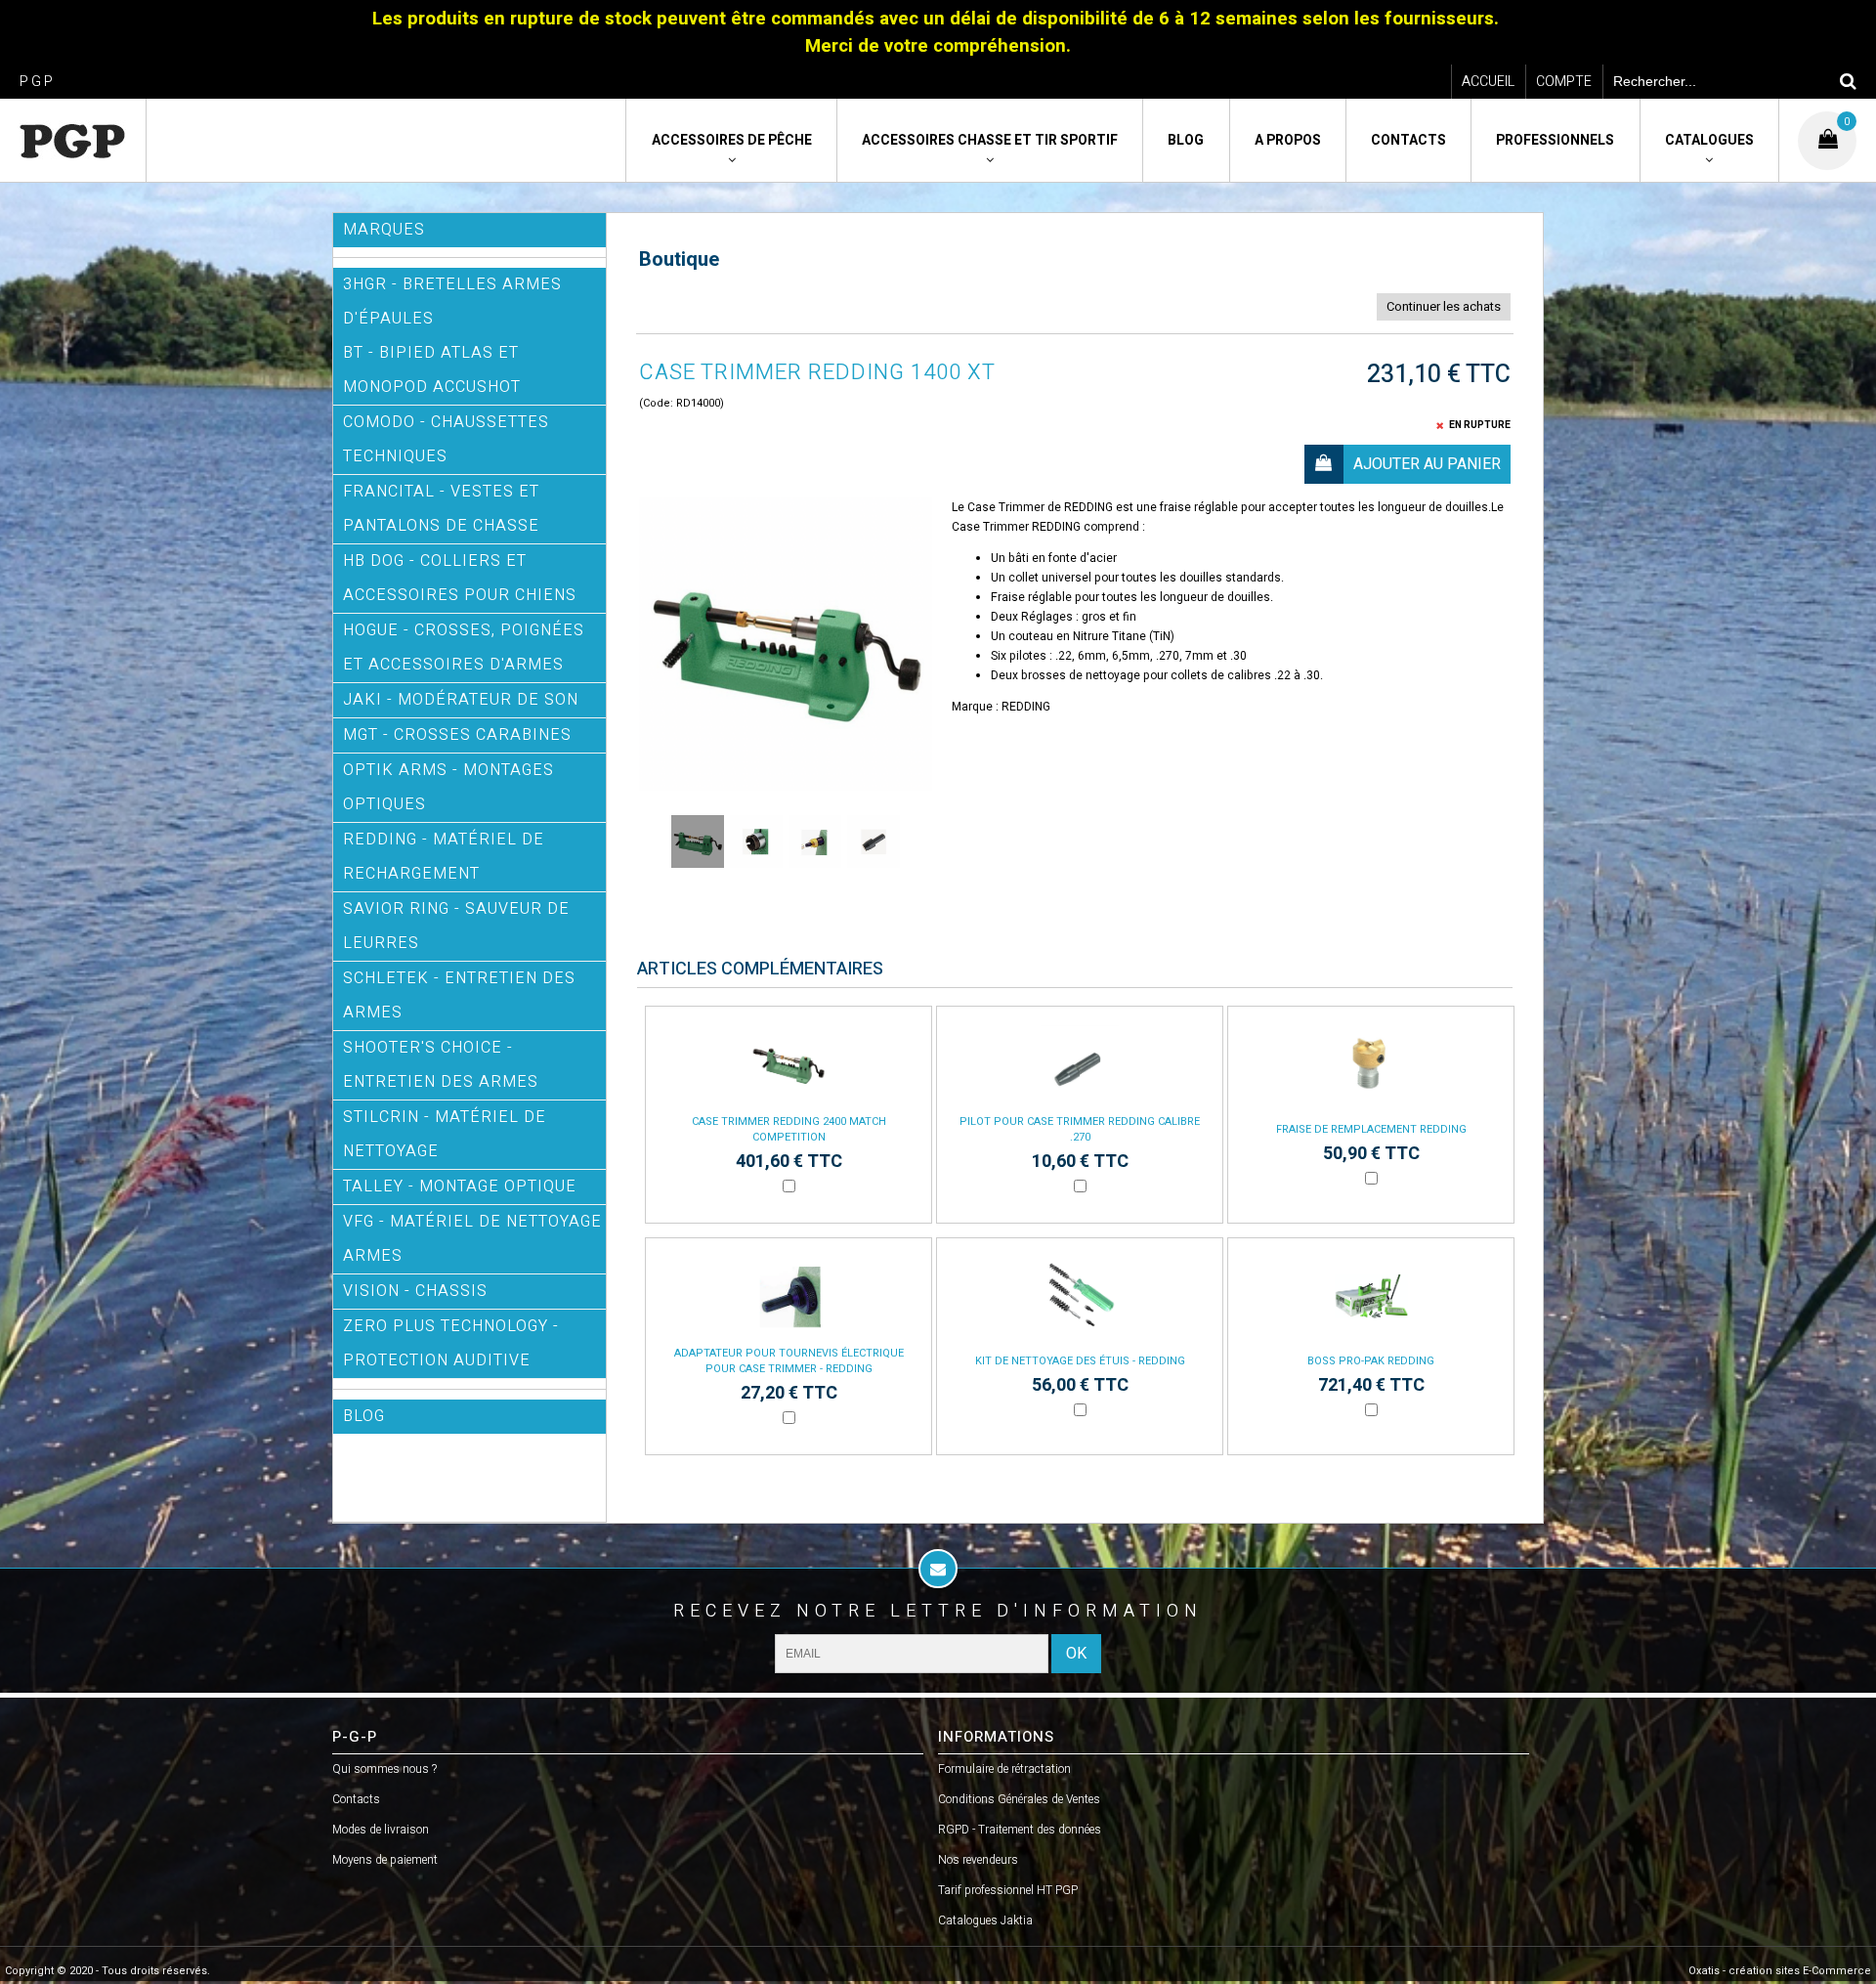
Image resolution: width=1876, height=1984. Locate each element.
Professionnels (1555, 140)
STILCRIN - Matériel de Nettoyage (445, 1134)
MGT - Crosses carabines (457, 735)
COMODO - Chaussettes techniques (446, 439)
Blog (1186, 140)
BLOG (364, 1416)
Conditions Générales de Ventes (1019, 1799)
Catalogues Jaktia (985, 1920)
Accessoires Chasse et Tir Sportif (990, 140)
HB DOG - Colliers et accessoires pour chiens (460, 578)
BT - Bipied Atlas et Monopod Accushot (432, 370)
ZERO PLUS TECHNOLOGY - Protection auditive (451, 1343)
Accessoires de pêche (732, 140)
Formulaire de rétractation (1004, 1769)
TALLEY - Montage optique (460, 1186)
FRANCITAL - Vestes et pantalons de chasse (441, 509)
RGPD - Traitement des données (1020, 1830)
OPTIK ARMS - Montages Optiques (448, 787)
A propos (1288, 140)
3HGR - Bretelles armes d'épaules (452, 302)
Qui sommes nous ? (384, 1769)
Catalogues (1709, 140)
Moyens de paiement (385, 1860)
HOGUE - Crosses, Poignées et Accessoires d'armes (464, 647)
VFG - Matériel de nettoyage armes (472, 1239)
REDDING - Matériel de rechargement (444, 857)
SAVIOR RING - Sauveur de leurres (456, 926)
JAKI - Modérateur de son (461, 700)
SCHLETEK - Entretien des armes (459, 995)
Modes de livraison (381, 1830)
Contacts (1408, 140)
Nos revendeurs (978, 1860)
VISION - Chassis (415, 1291)
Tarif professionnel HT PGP (1008, 1890)
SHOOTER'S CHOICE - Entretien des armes (441, 1065)
